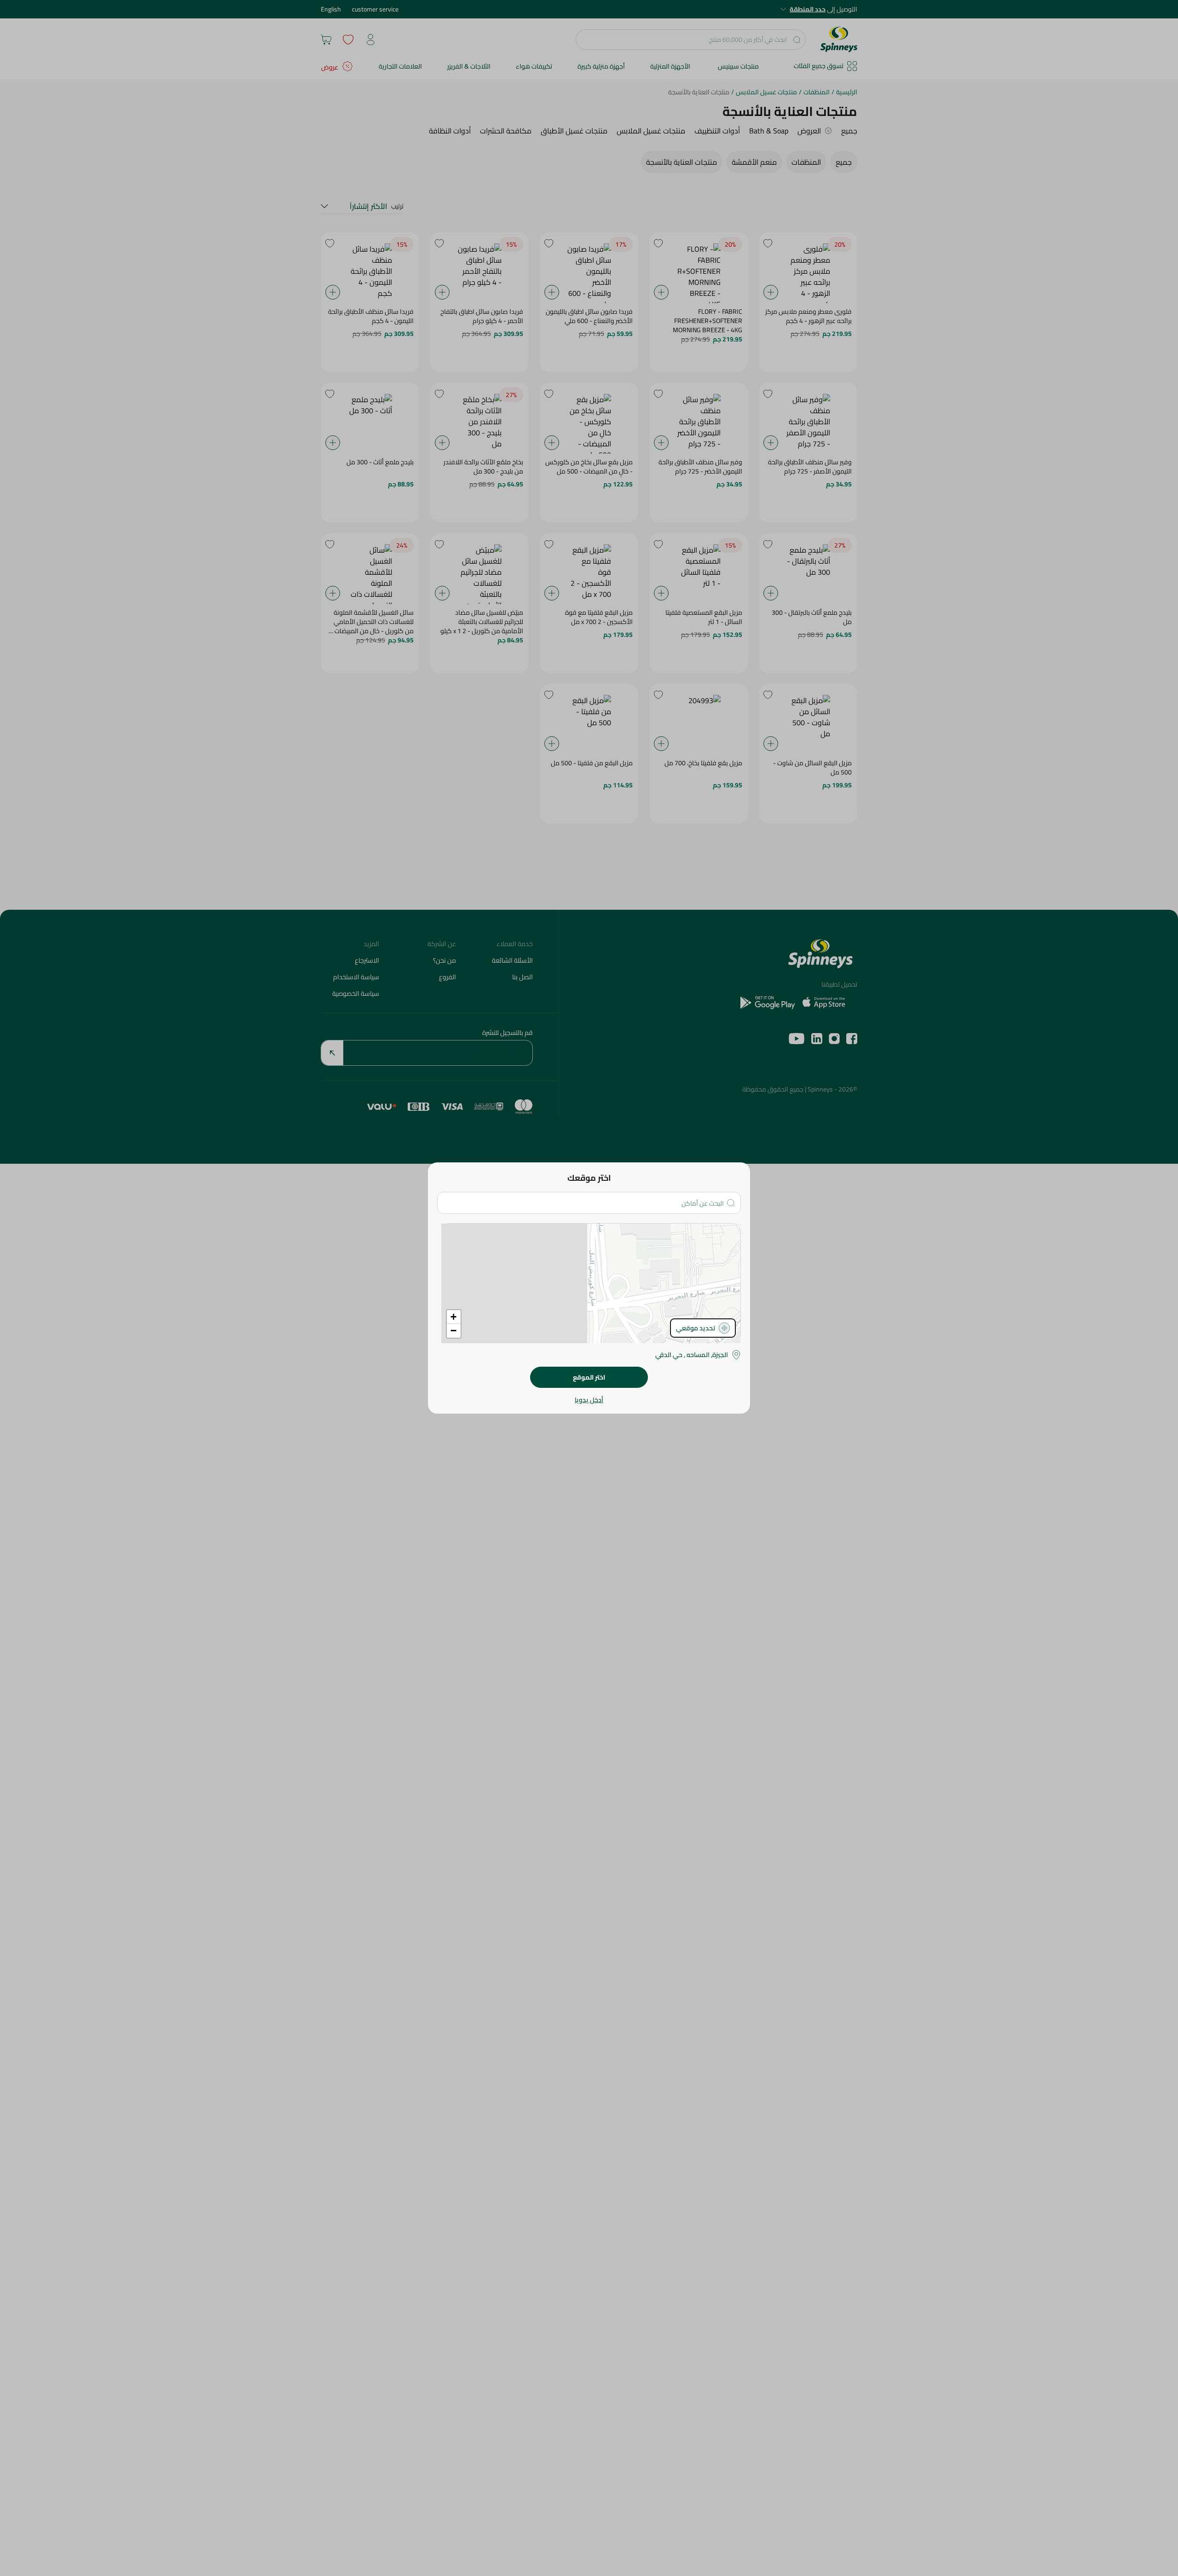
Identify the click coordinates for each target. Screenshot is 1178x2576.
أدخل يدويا (589, 1400)
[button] (454, 1317)
